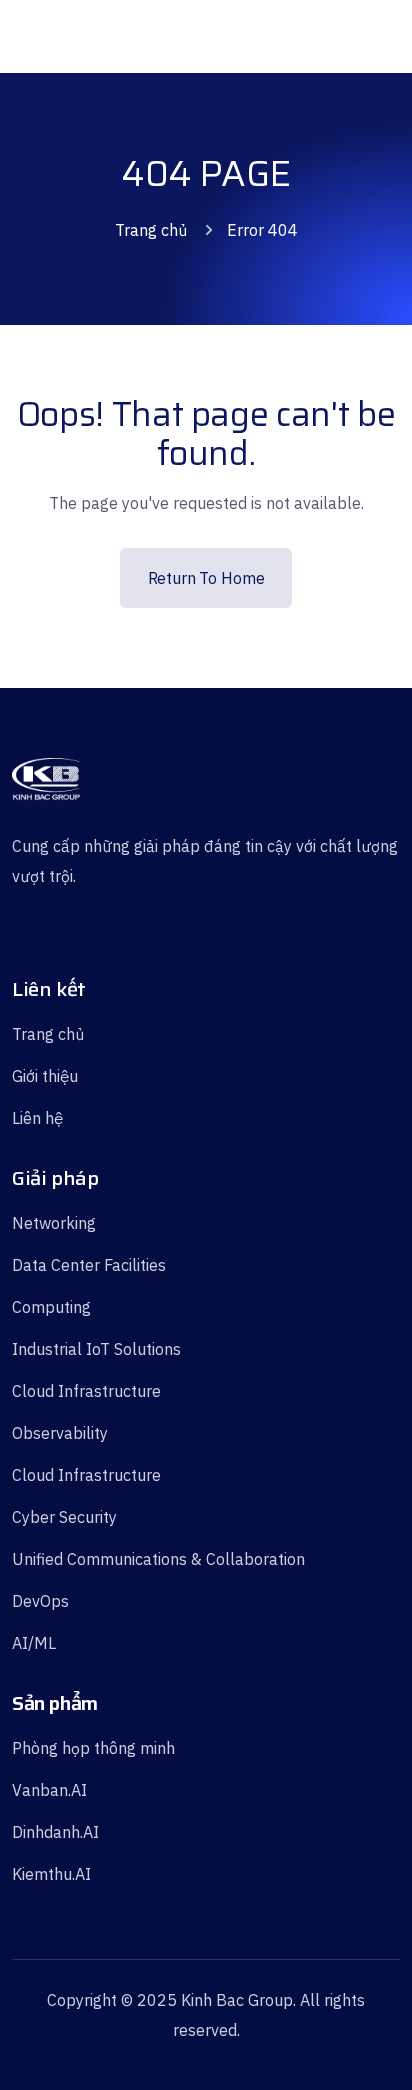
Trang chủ (151, 230)
